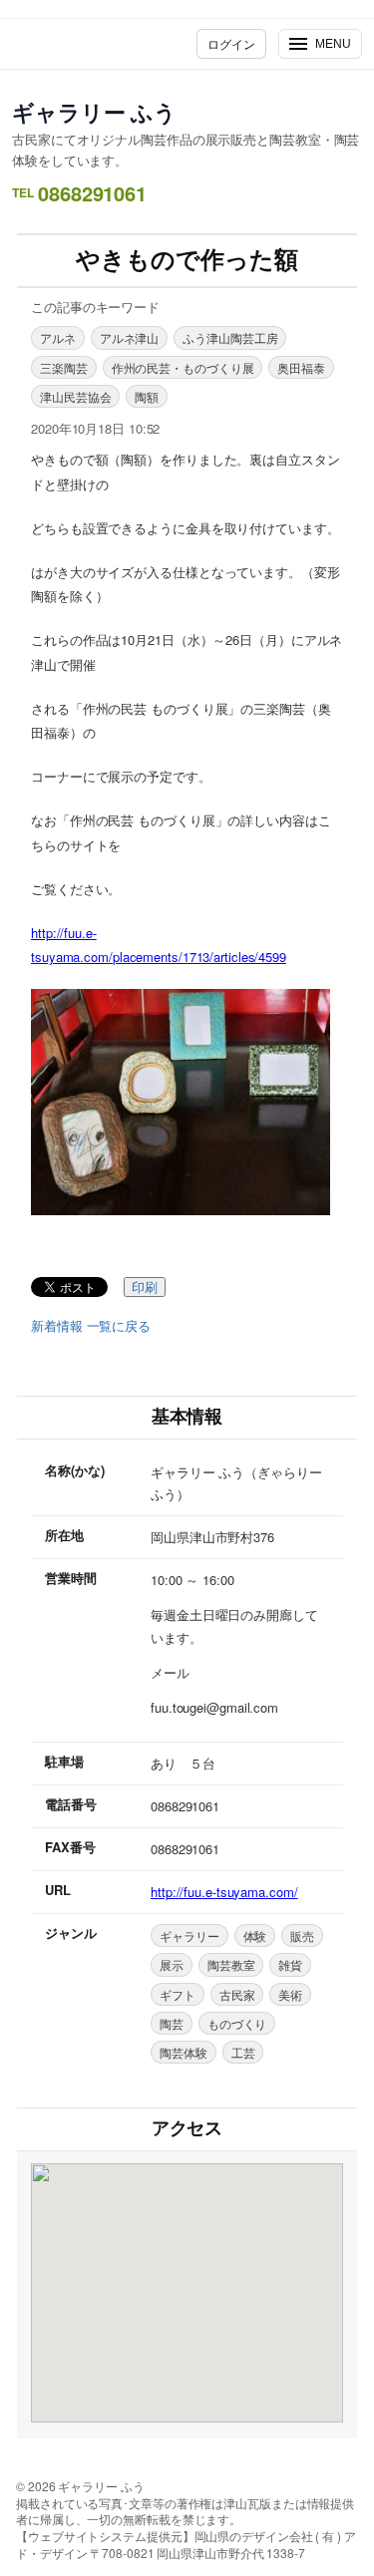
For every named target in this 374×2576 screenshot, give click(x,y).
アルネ (58, 337)
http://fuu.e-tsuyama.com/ (224, 1892)
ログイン (231, 43)
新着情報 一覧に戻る (91, 1326)
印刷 (145, 1288)
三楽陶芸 (64, 367)
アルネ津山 (130, 337)
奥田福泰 (301, 367)
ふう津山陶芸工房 (230, 337)
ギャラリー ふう (94, 112)
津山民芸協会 (75, 396)
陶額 (147, 396)
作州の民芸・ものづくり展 (183, 367)
